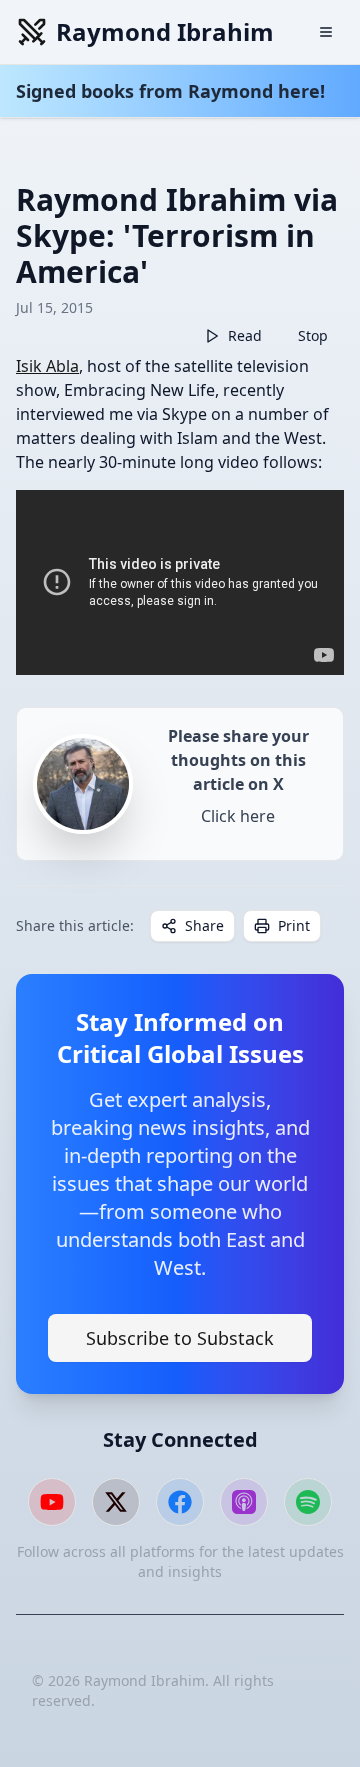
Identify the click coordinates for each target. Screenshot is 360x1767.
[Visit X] (116, 1502)
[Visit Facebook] (180, 1502)
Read (245, 335)
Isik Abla (47, 366)
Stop (313, 335)
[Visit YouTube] (52, 1502)
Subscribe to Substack (180, 1338)
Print (294, 925)
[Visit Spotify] (308, 1502)
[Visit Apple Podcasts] (244, 1502)
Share (204, 925)
